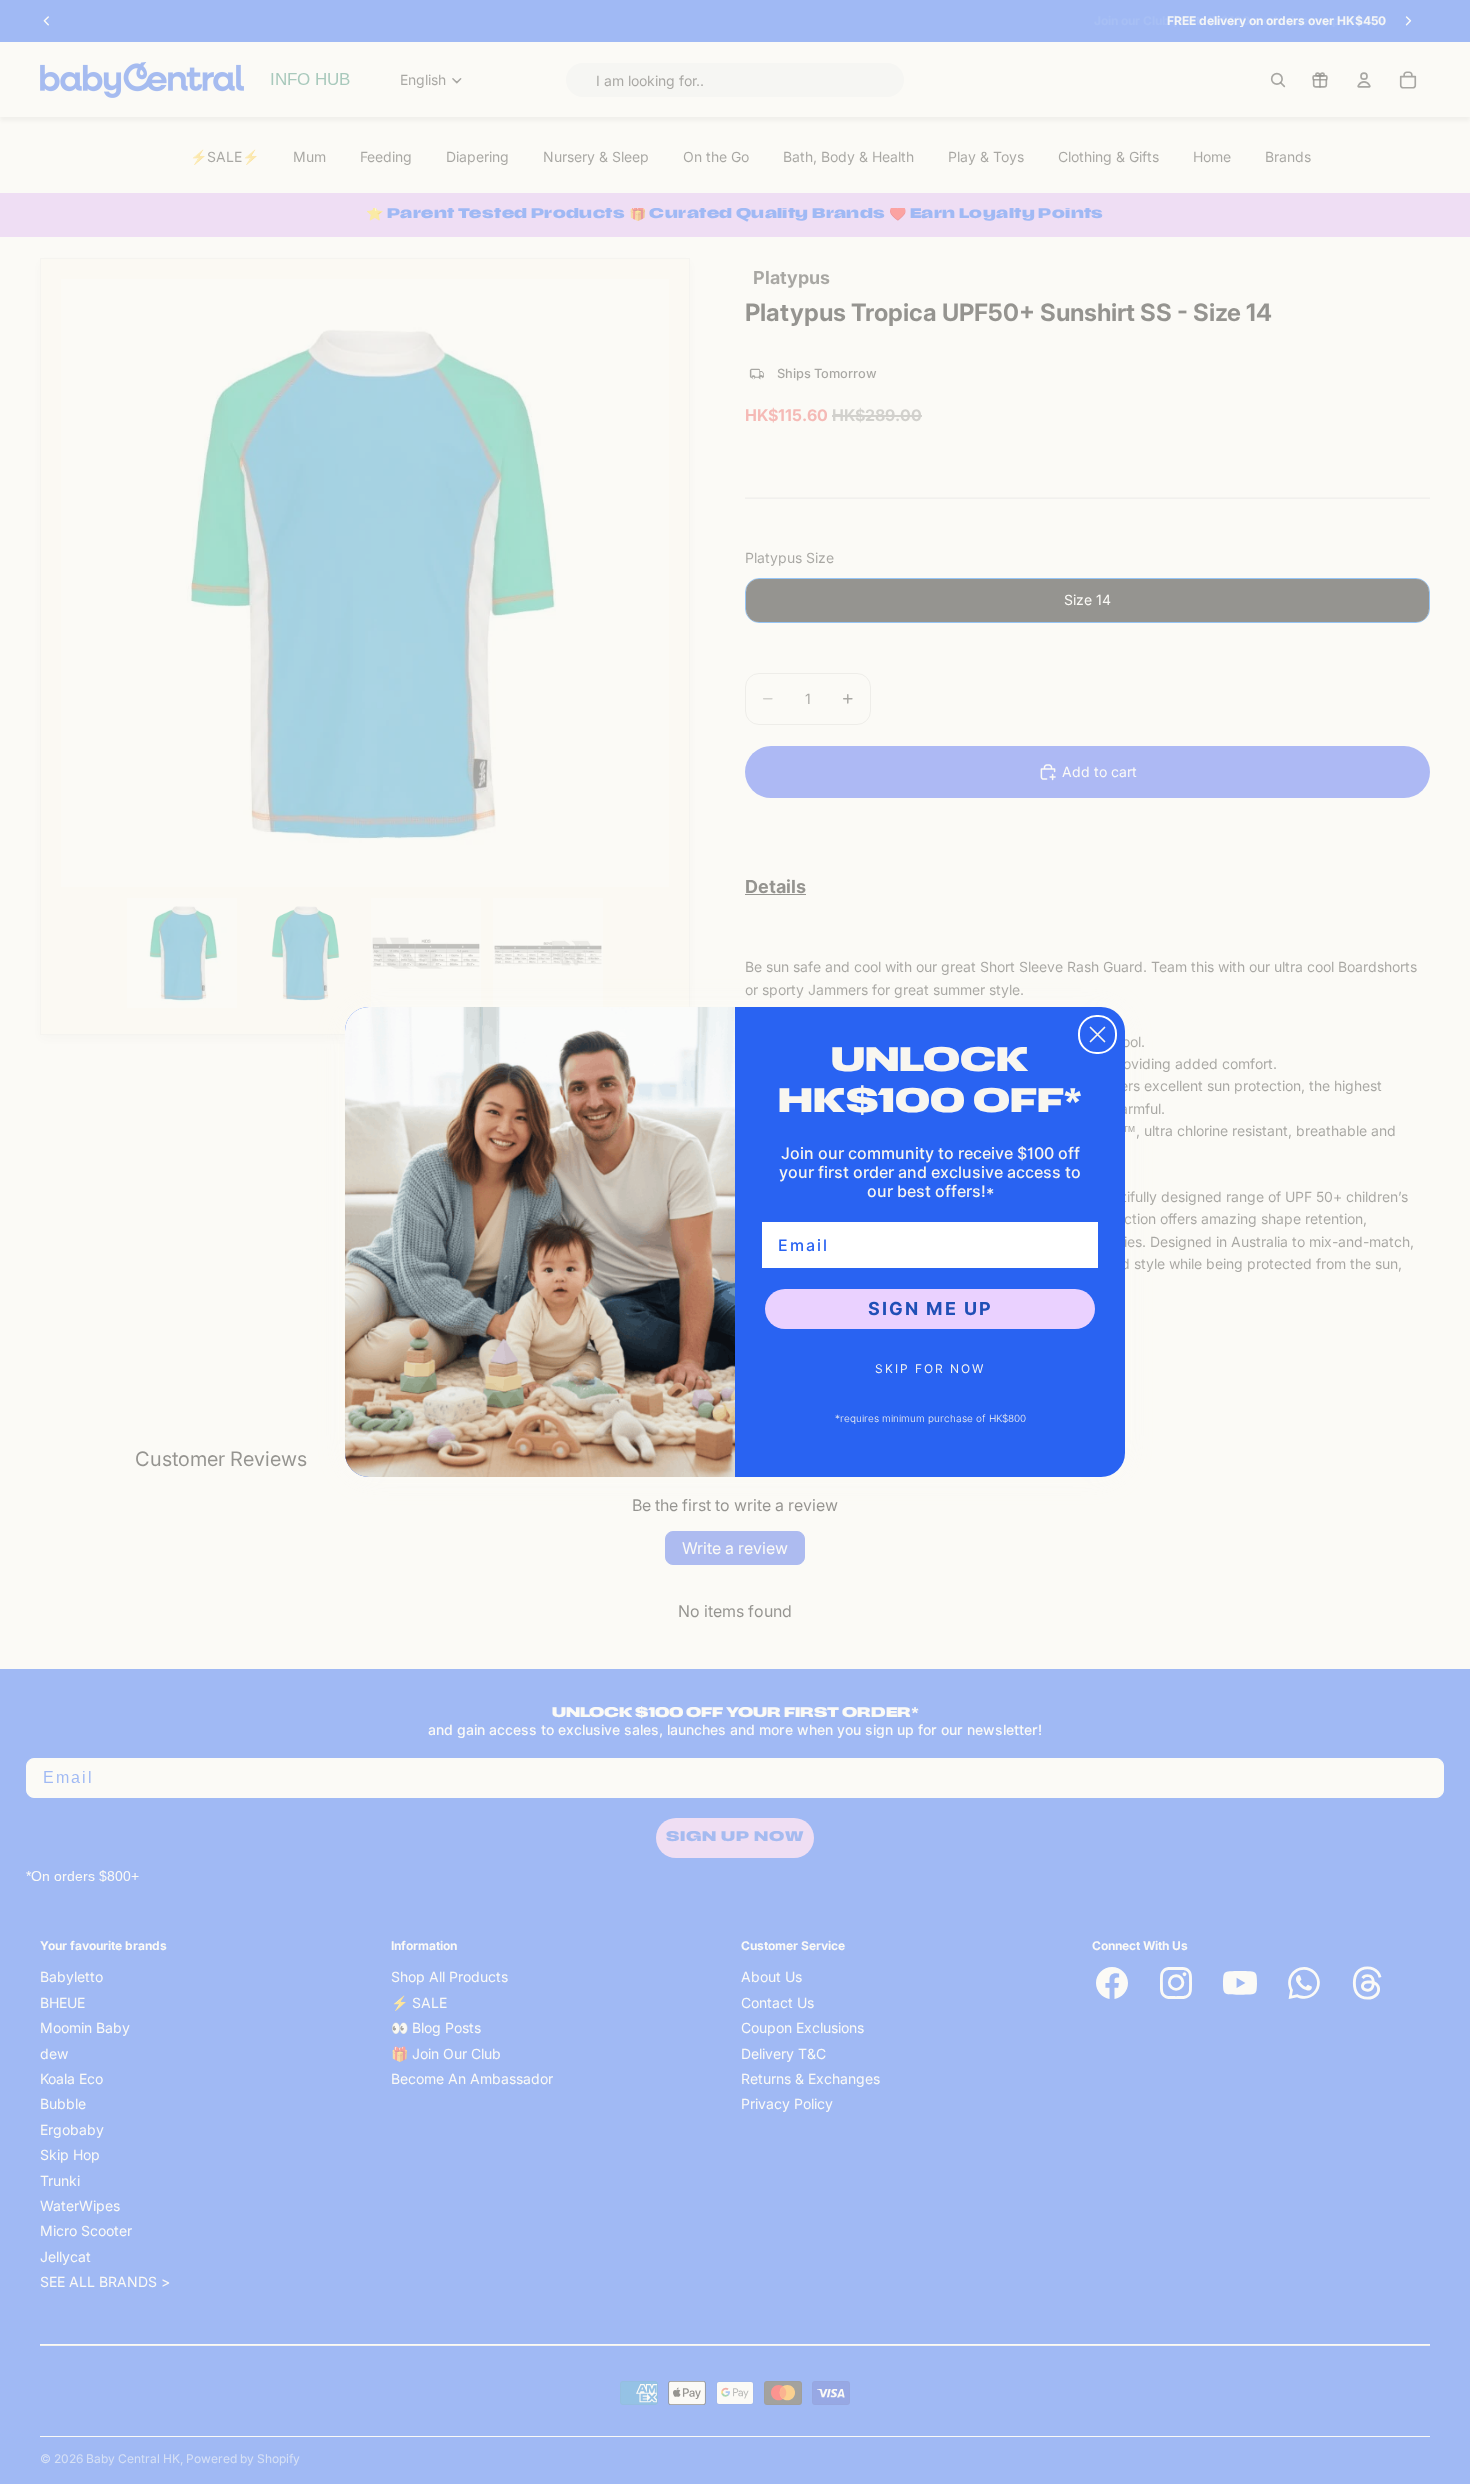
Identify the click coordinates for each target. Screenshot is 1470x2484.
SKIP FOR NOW (930, 1368)
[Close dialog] (1097, 1034)
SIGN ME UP (930, 1308)
